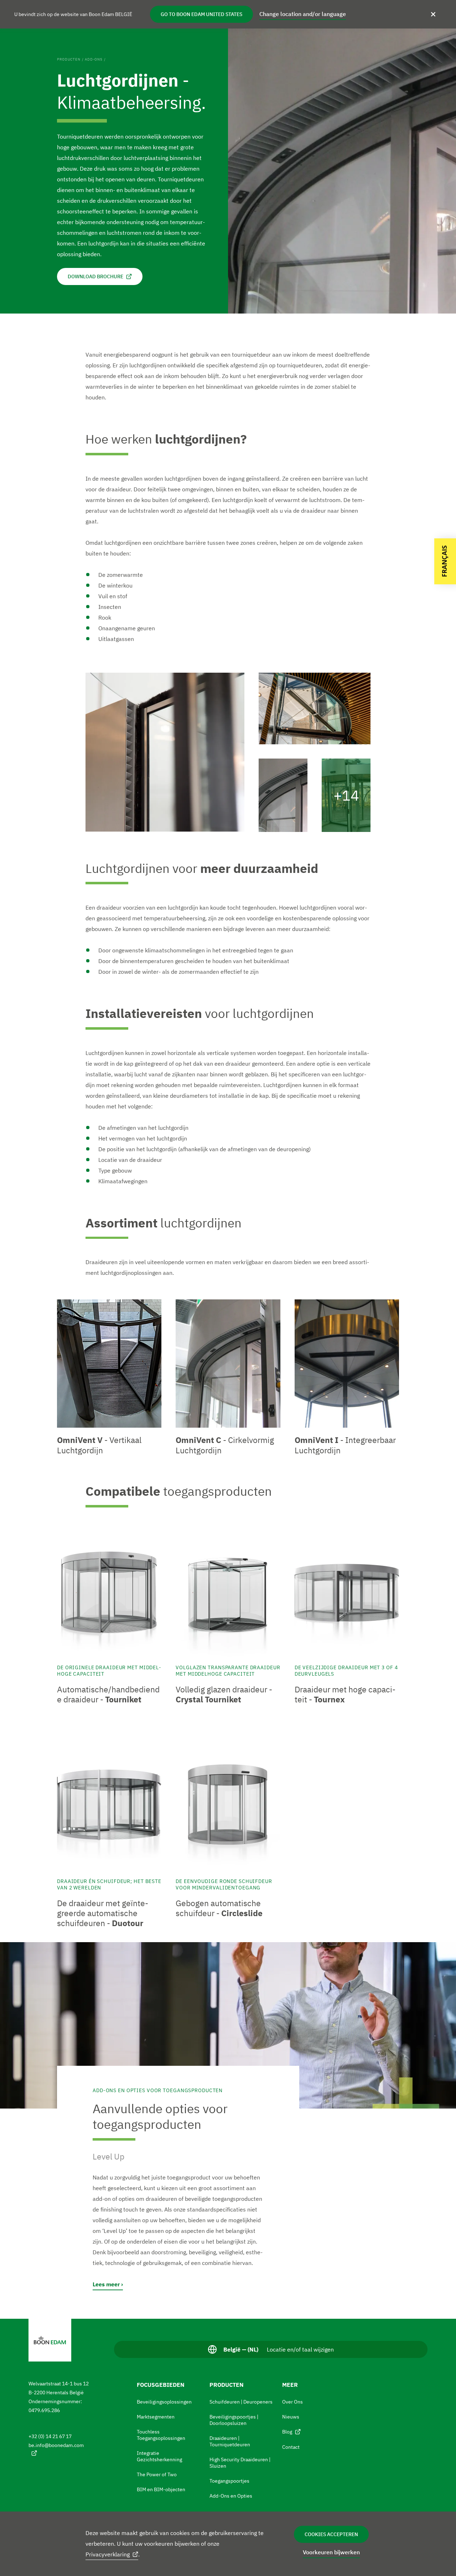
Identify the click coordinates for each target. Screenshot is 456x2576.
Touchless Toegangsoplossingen (161, 2435)
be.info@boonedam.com (56, 2445)
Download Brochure (95, 276)
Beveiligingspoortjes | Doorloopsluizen (234, 2420)
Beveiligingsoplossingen (164, 2402)
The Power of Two (157, 2474)
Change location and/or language (303, 14)
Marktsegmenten (156, 2417)
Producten (69, 59)
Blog (287, 2432)
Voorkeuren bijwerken (331, 2552)
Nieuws (291, 2417)
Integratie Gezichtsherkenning (159, 2456)
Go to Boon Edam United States (201, 14)
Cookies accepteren (331, 2534)
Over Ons (292, 2402)
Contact (291, 2447)
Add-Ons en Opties (231, 2496)
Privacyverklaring (108, 2554)
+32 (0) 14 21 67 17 (50, 2436)
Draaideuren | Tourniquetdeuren (230, 2441)
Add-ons (94, 59)
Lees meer (106, 2284)
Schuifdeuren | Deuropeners (241, 2402)
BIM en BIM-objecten (161, 2489)
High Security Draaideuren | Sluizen (240, 2463)
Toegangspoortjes (229, 2481)
